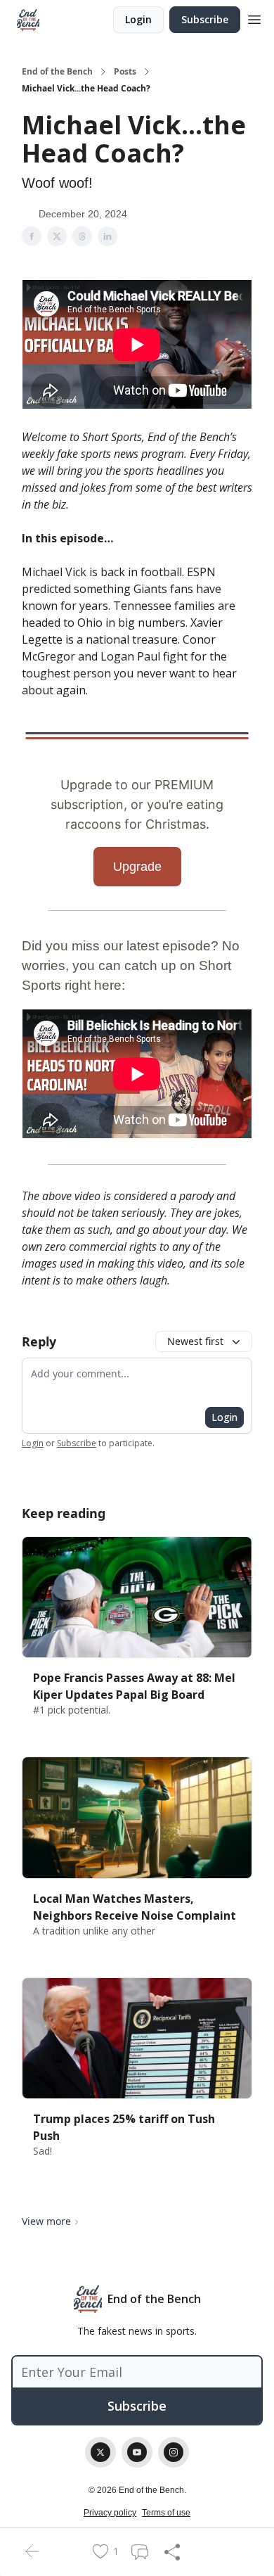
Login (138, 19)
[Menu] (254, 18)
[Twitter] (100, 2452)
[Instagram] (174, 2452)
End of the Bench (57, 72)
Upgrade (137, 867)
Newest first (195, 1341)
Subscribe (205, 19)
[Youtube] (137, 2452)
